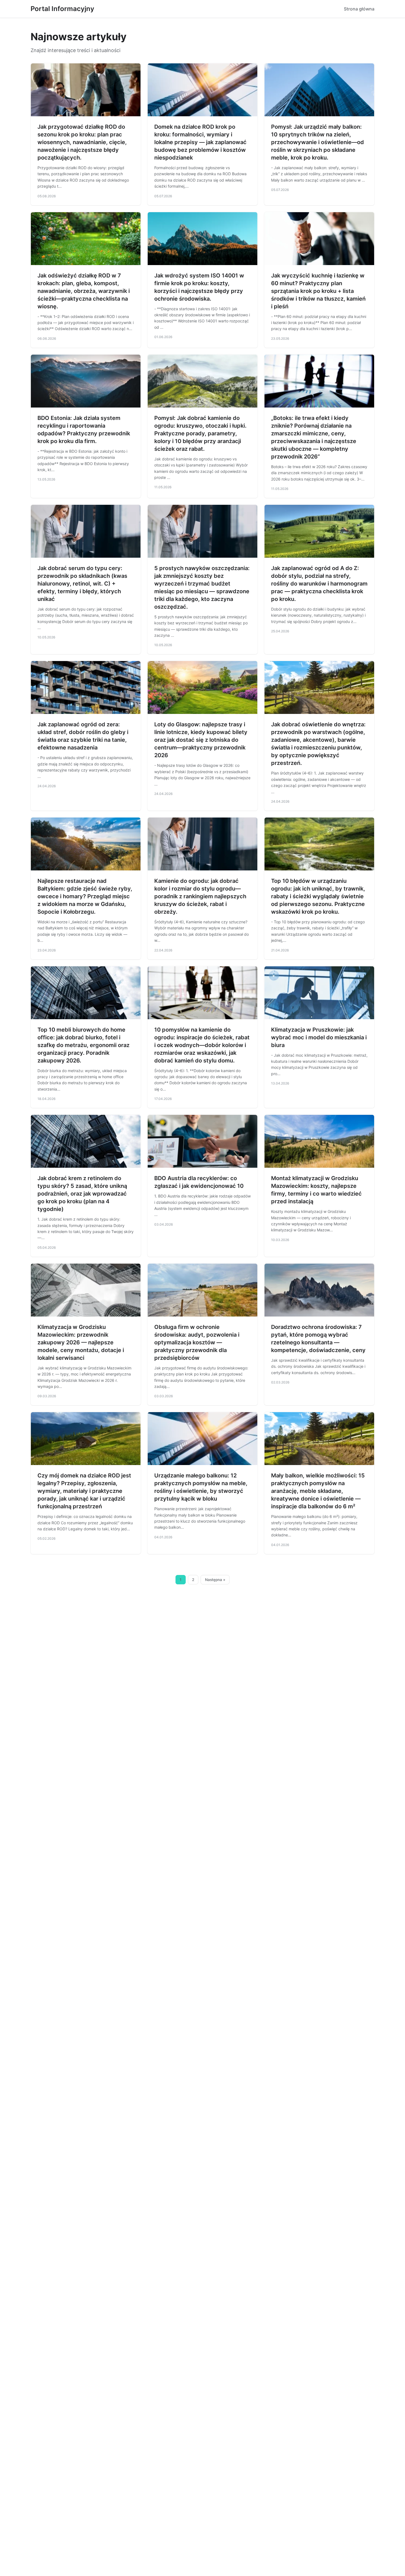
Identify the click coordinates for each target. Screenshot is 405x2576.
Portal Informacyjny (62, 9)
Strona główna (359, 9)
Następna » (215, 1580)
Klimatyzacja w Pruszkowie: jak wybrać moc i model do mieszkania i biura (319, 1037)
